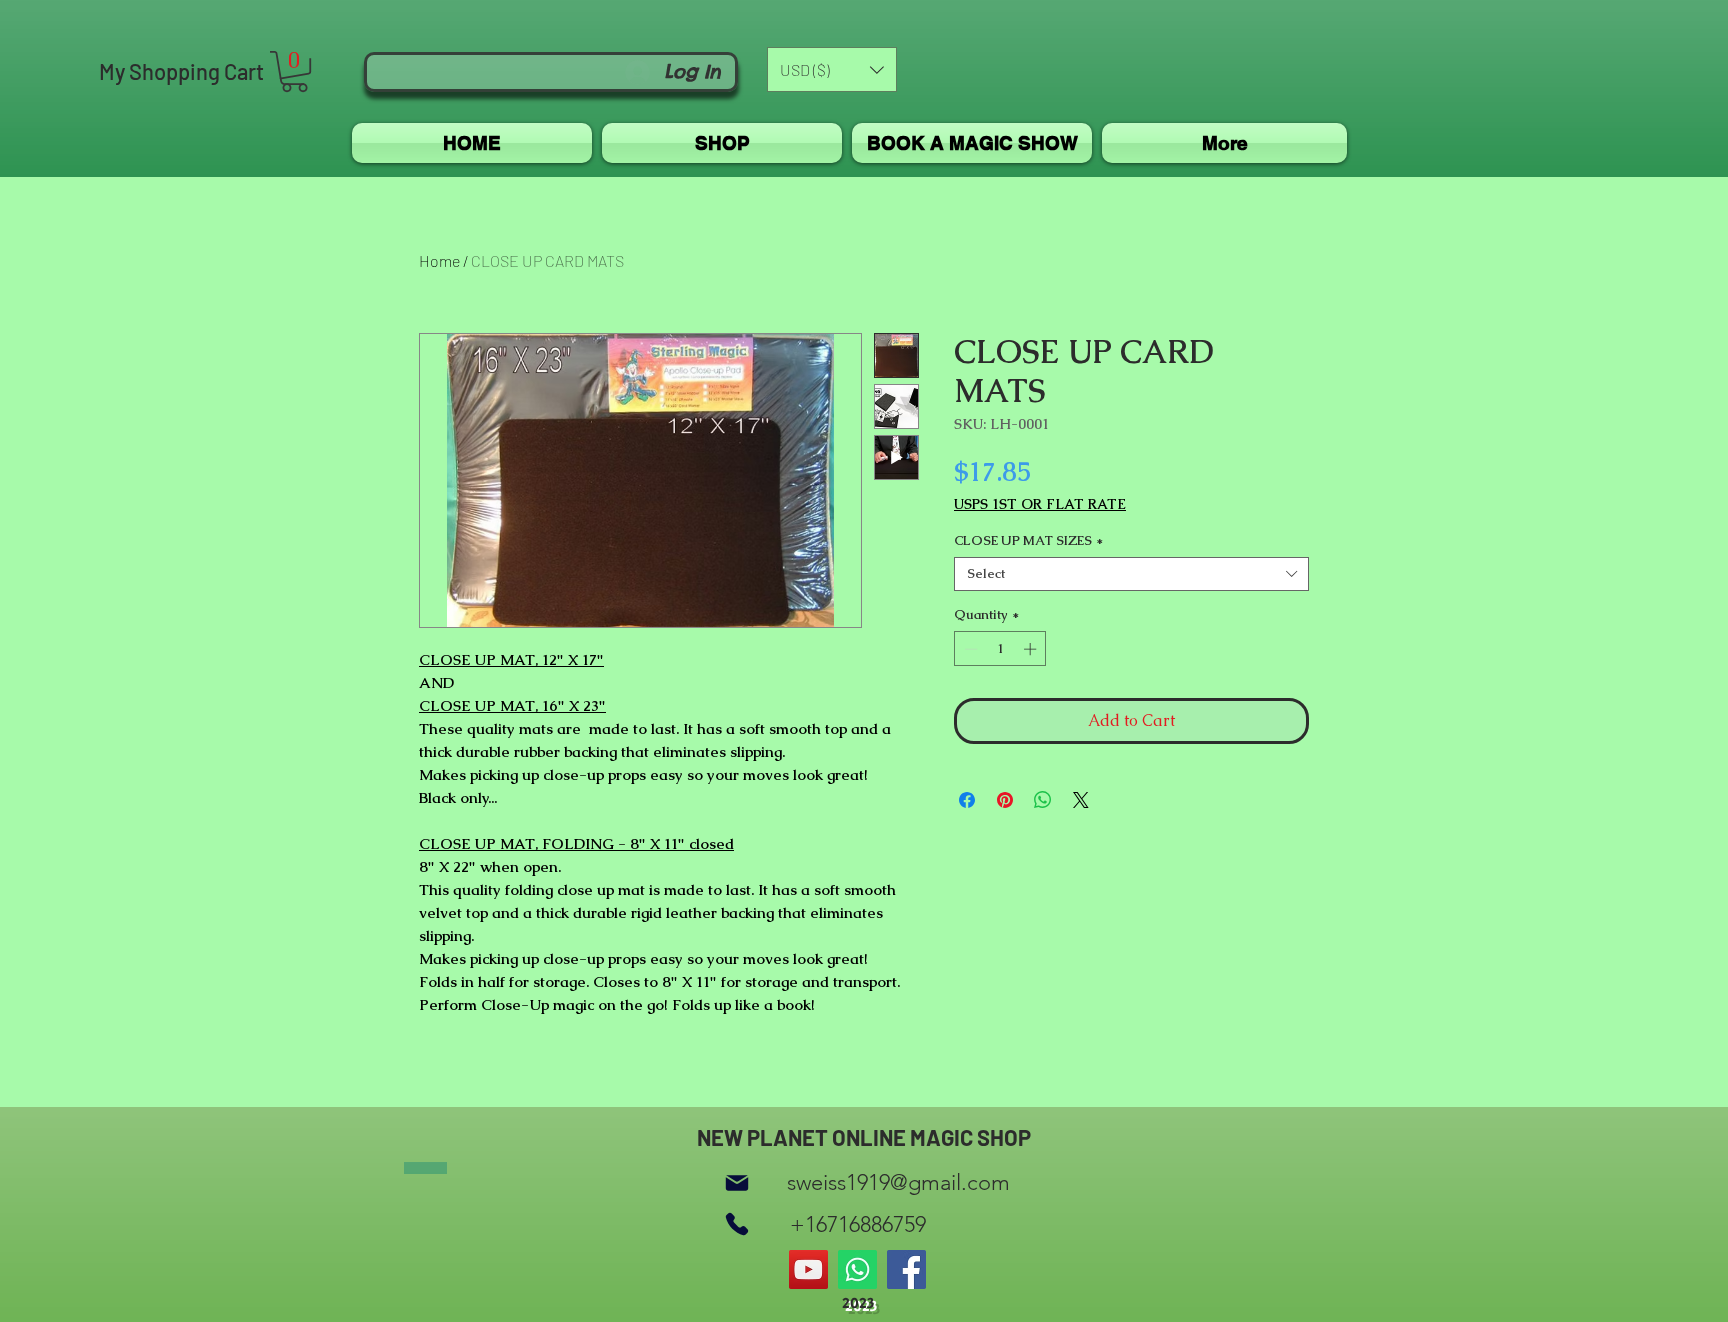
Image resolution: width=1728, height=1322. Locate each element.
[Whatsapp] (857, 1269)
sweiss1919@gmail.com (898, 1182)
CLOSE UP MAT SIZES (1028, 541)
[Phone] (737, 1224)
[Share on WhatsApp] (1043, 800)
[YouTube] (808, 1269)
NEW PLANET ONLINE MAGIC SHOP (864, 1137)
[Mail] (737, 1182)
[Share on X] (1081, 800)
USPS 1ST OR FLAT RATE (1040, 504)
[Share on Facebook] (967, 800)
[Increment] (1032, 649)
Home (439, 260)
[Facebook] (906, 1269)
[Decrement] (969, 649)
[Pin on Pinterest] (1005, 800)
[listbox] (832, 69)
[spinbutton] (1000, 649)
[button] (294, 71)
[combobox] (1131, 574)
